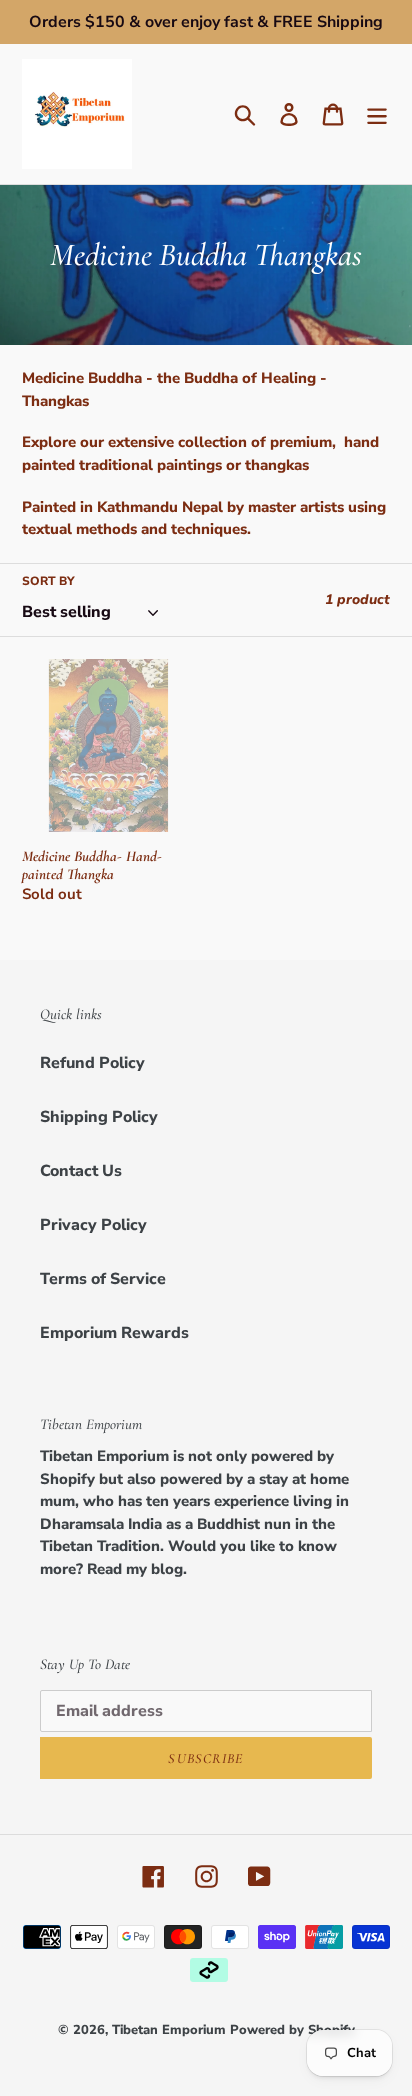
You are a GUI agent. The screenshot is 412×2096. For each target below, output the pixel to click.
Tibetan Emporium (169, 2030)
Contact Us (81, 1171)
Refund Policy (92, 1063)
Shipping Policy (99, 1117)
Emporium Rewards (114, 1333)
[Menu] (377, 114)
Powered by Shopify (292, 2030)
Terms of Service (103, 1279)
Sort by (48, 581)
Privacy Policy (93, 1225)
